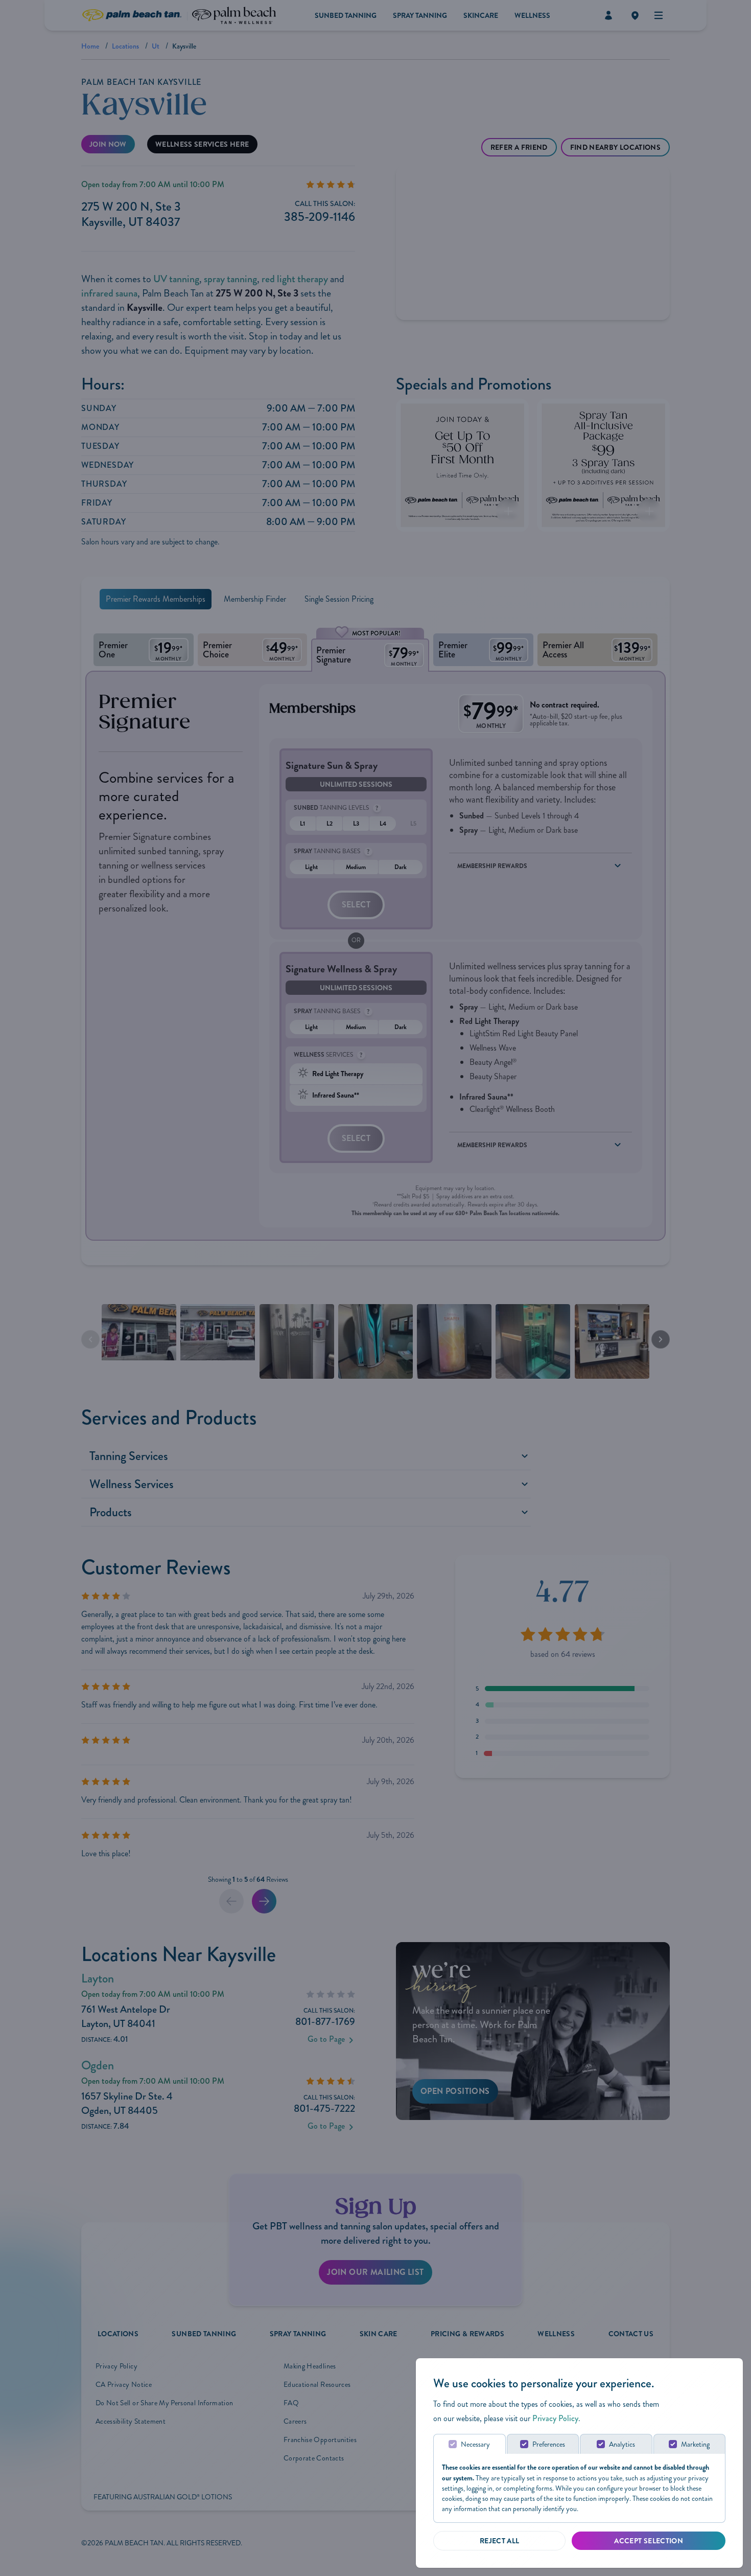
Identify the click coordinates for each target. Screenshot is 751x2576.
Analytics (622, 2444)
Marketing (695, 2444)
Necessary (475, 2444)
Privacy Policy (555, 2418)
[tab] (470, 2444)
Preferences (549, 2444)
